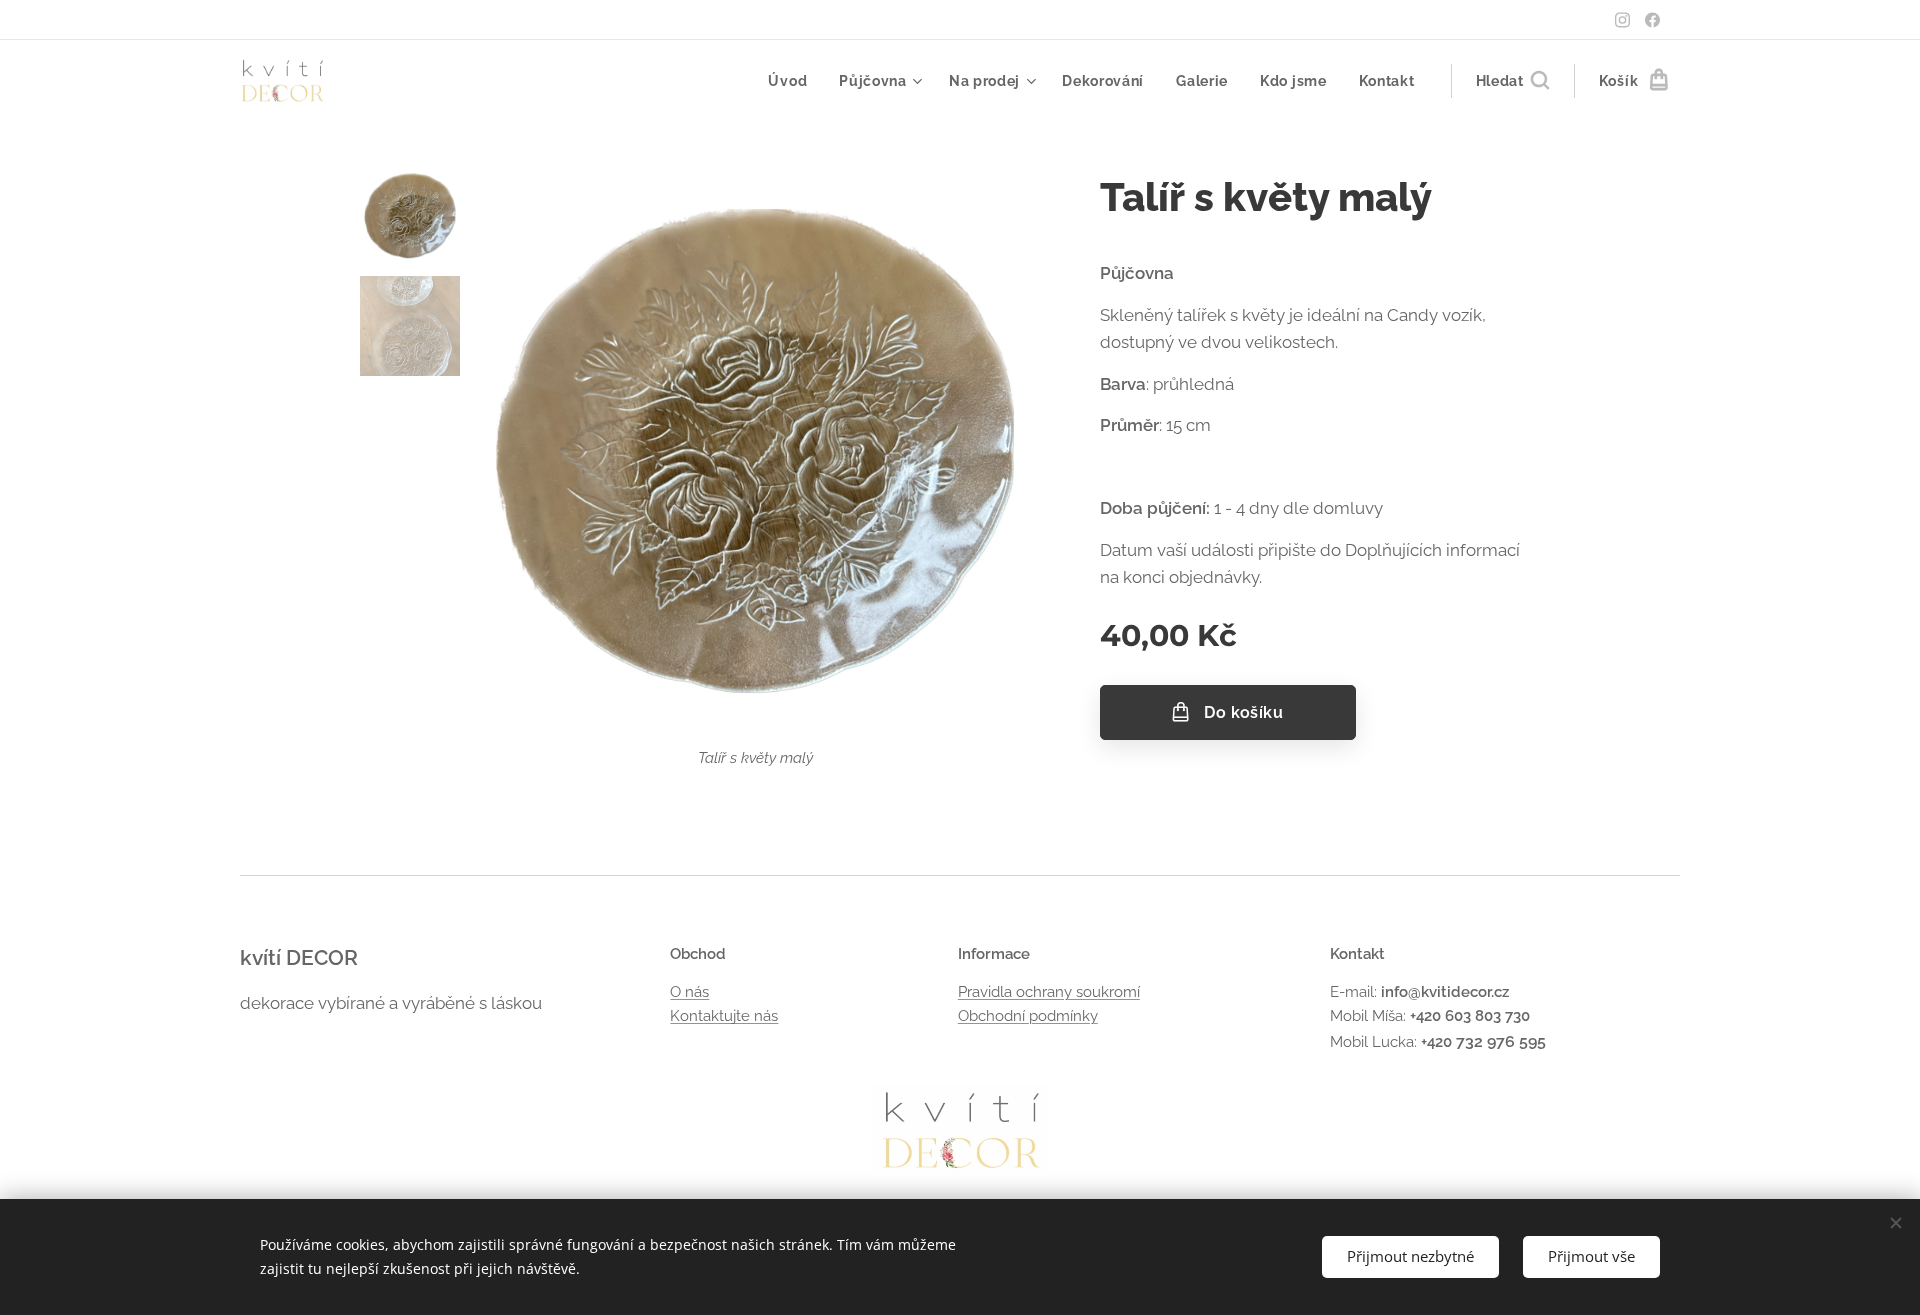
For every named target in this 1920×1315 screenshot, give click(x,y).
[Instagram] (1622, 20)
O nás (689, 992)
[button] (1512, 81)
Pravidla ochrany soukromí (1049, 992)
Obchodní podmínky (1028, 1016)
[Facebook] (1652, 20)
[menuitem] (793, 81)
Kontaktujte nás (724, 1016)
